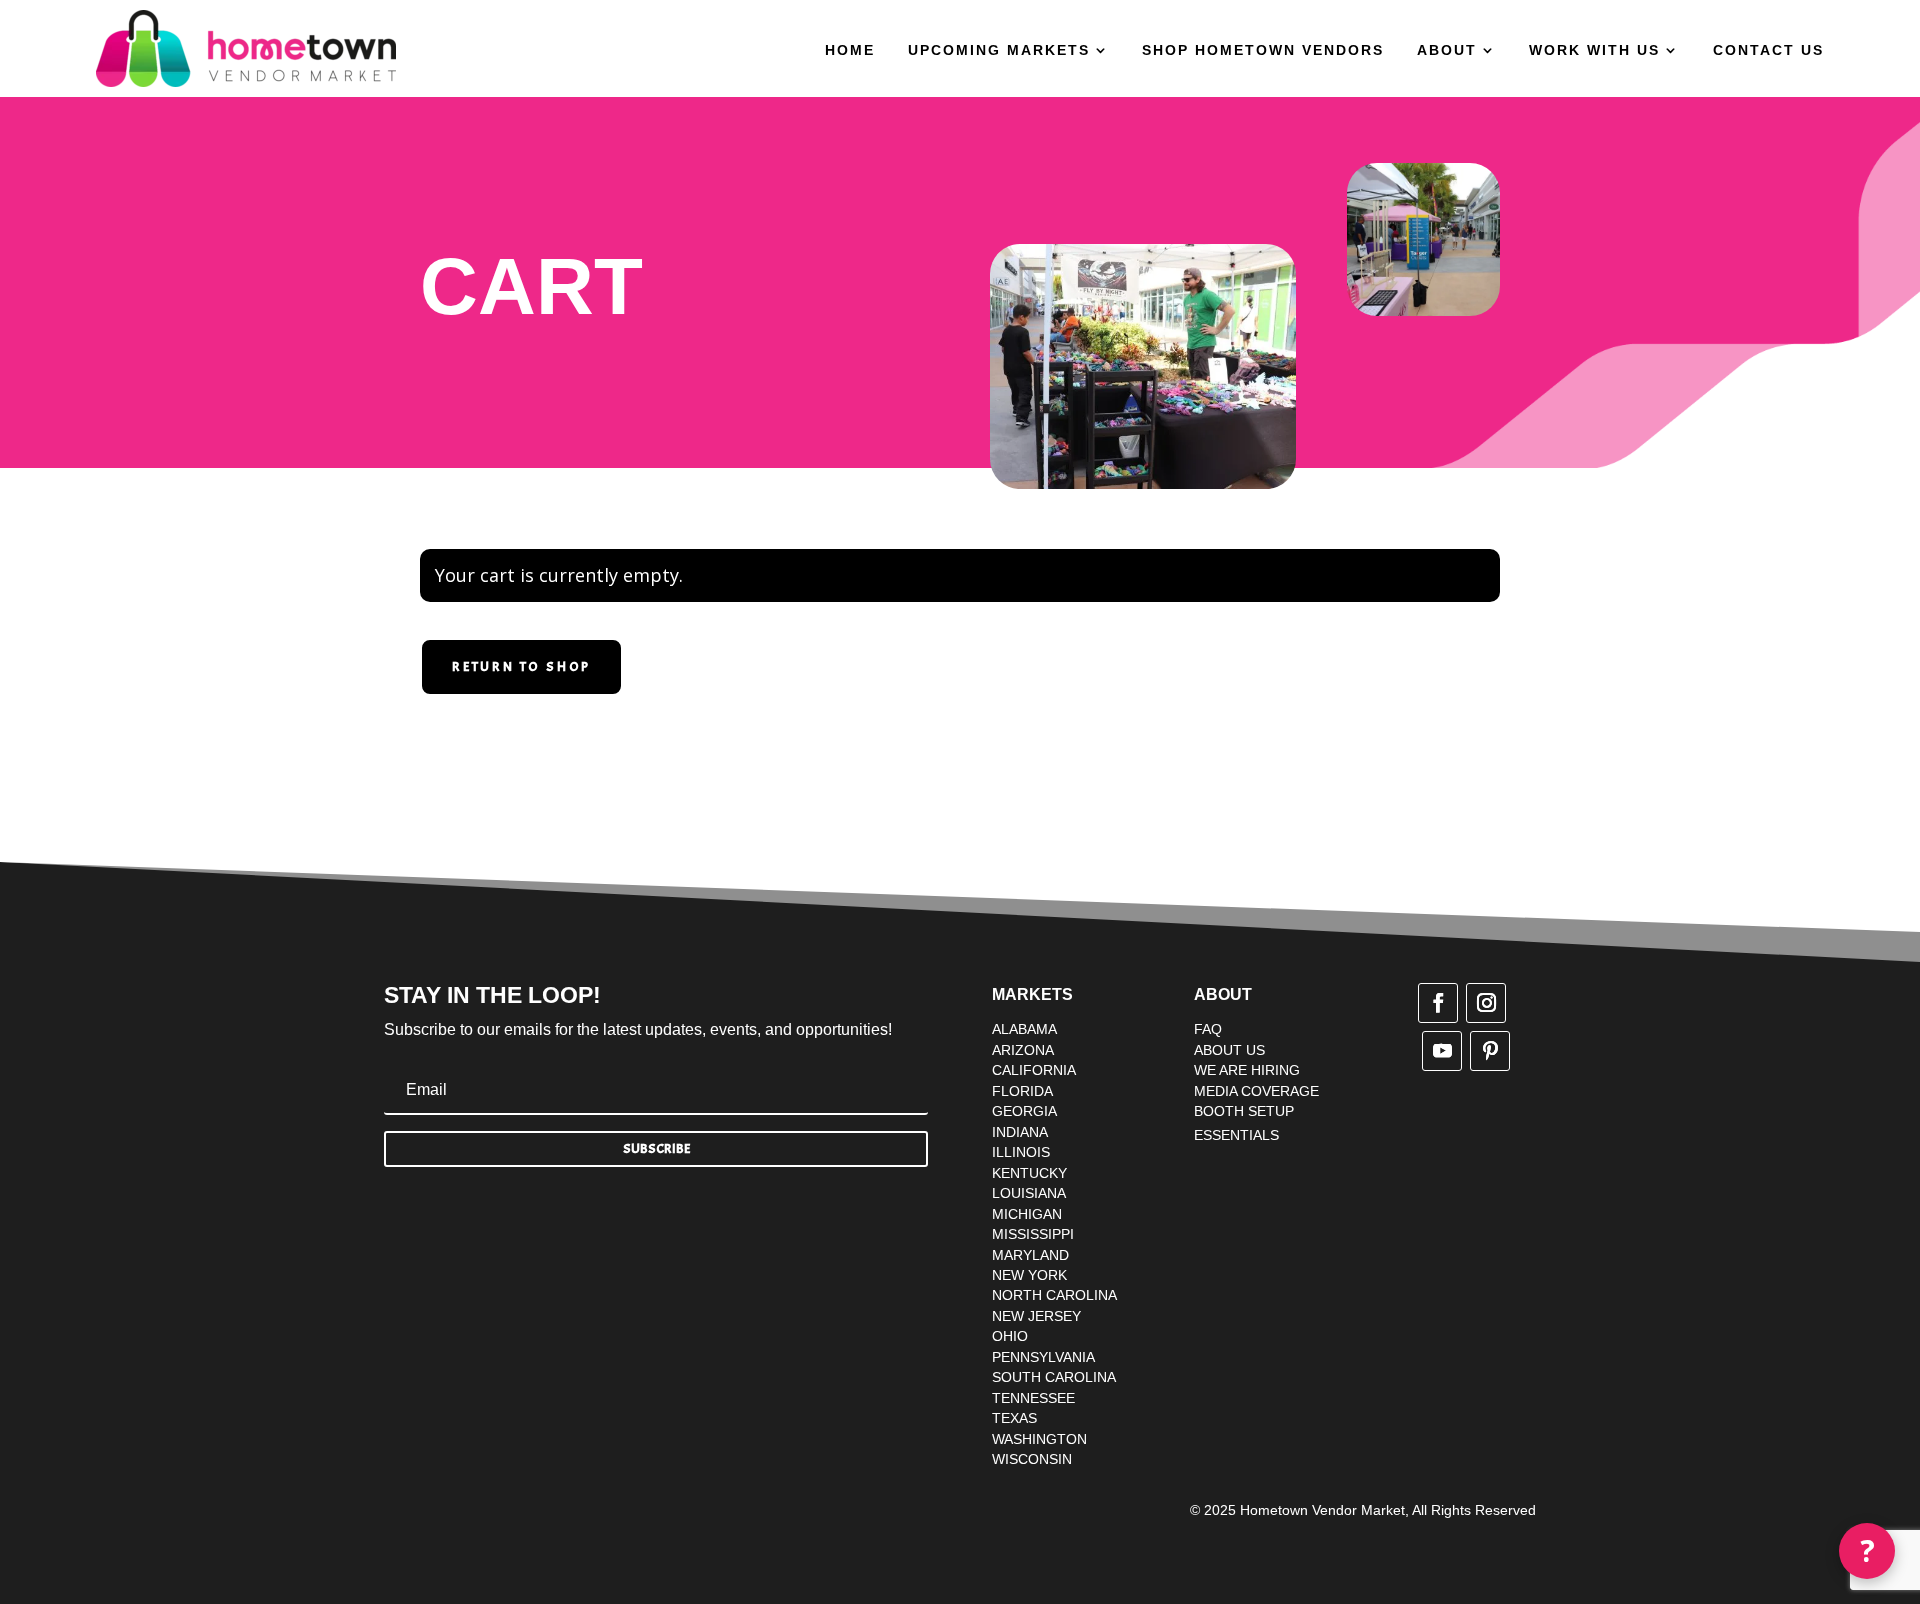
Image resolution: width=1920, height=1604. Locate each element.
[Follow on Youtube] (1442, 1051)
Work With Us (1594, 50)
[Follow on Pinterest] (1490, 1051)
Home (850, 50)
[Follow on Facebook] (1438, 1003)
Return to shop (521, 666)
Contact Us (1768, 50)
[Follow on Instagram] (1486, 1003)
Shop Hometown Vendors (1263, 50)
